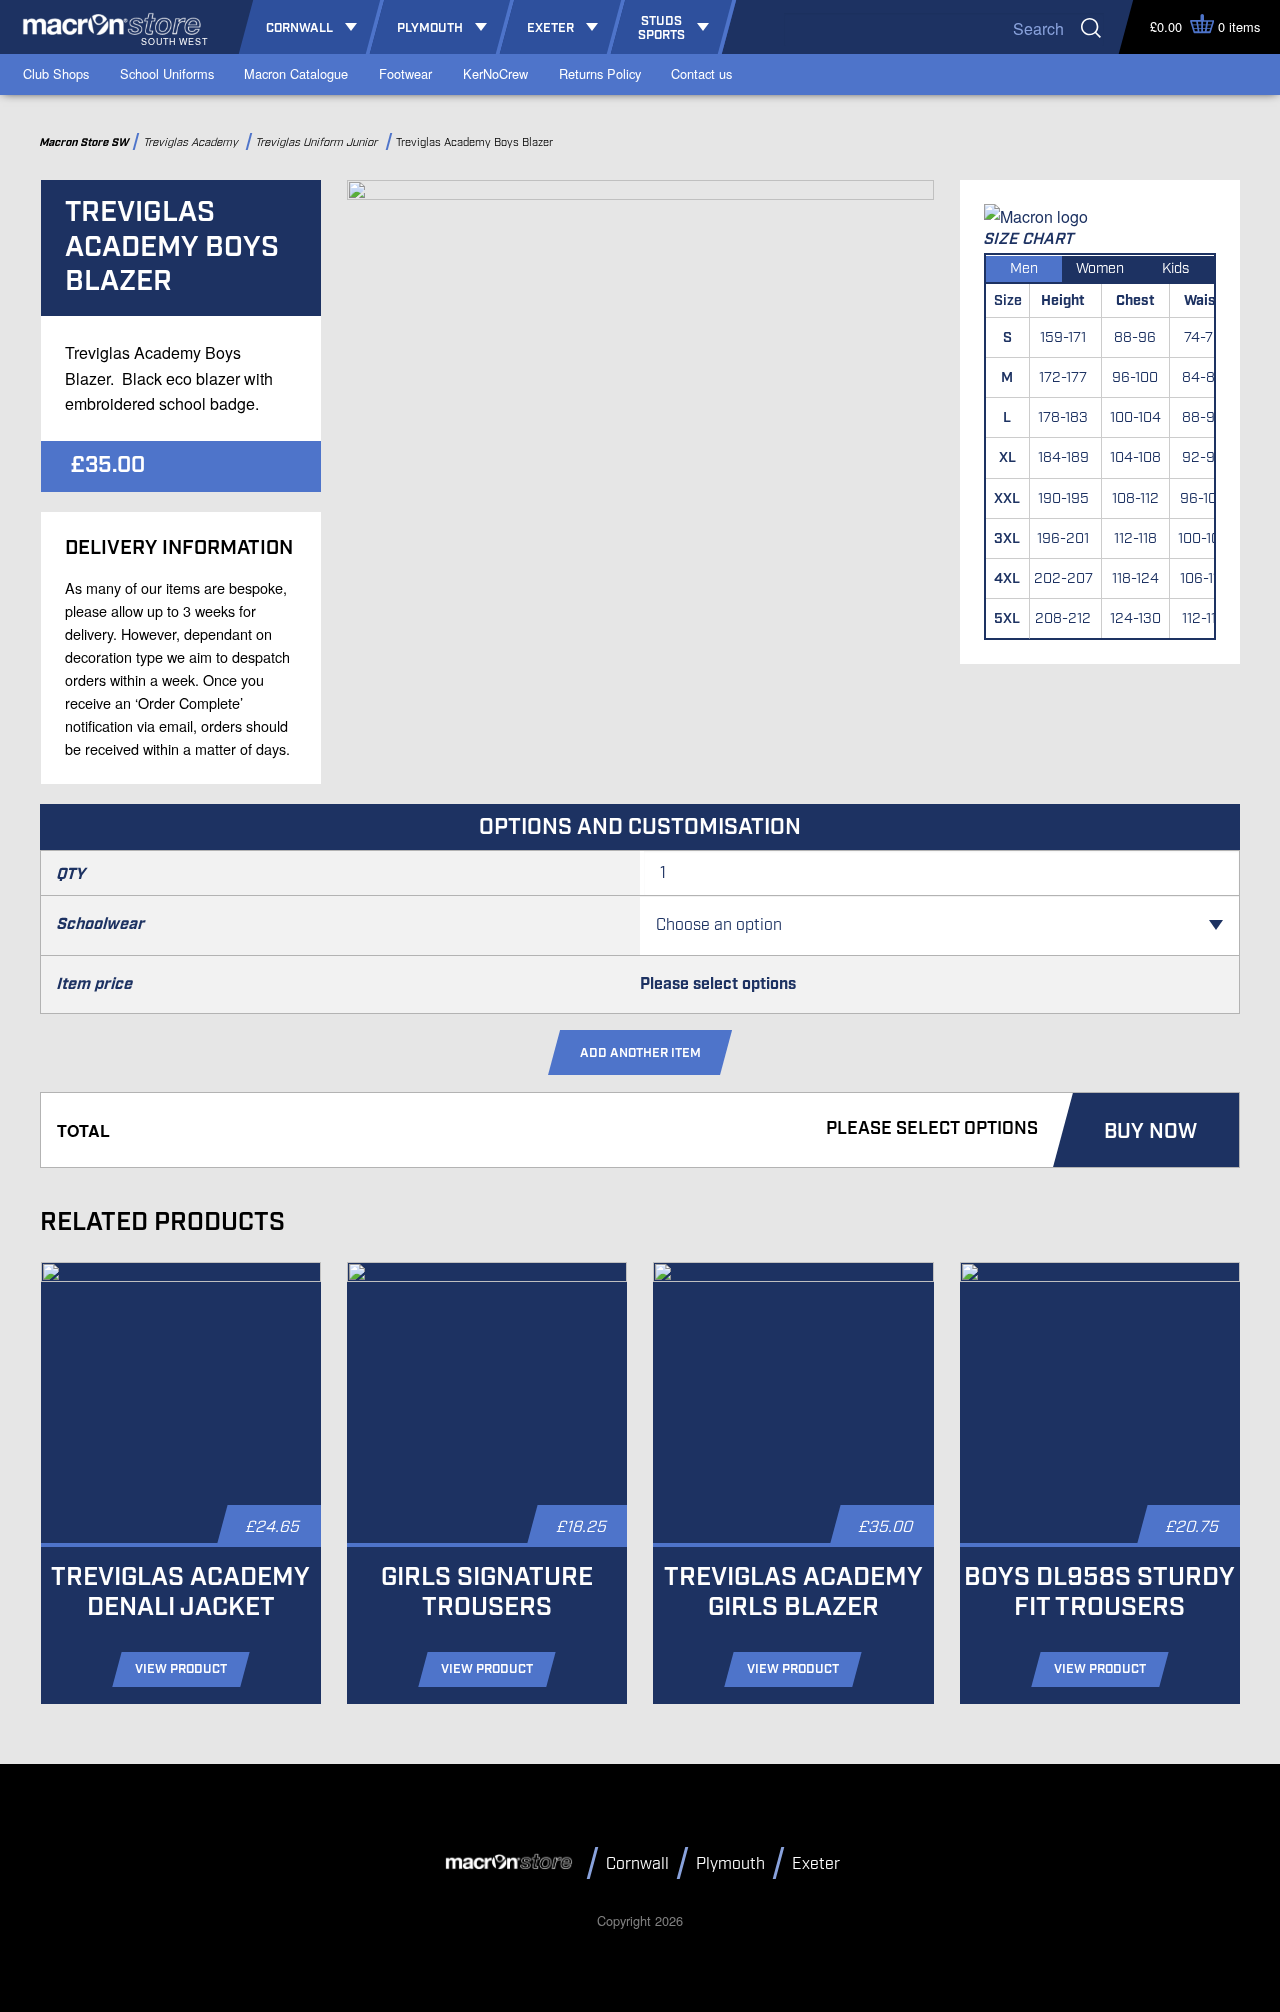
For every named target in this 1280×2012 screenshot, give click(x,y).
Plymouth (730, 1864)
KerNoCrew (495, 73)
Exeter (816, 1864)
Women (1100, 268)
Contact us (701, 73)
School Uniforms (167, 73)
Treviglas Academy (193, 142)
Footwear (405, 73)
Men (1024, 268)
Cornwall (637, 1864)
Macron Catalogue (296, 73)
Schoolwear (101, 924)
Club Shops (56, 73)
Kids (1175, 268)
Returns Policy (600, 73)
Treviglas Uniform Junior (319, 142)
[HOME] (512, 1862)
